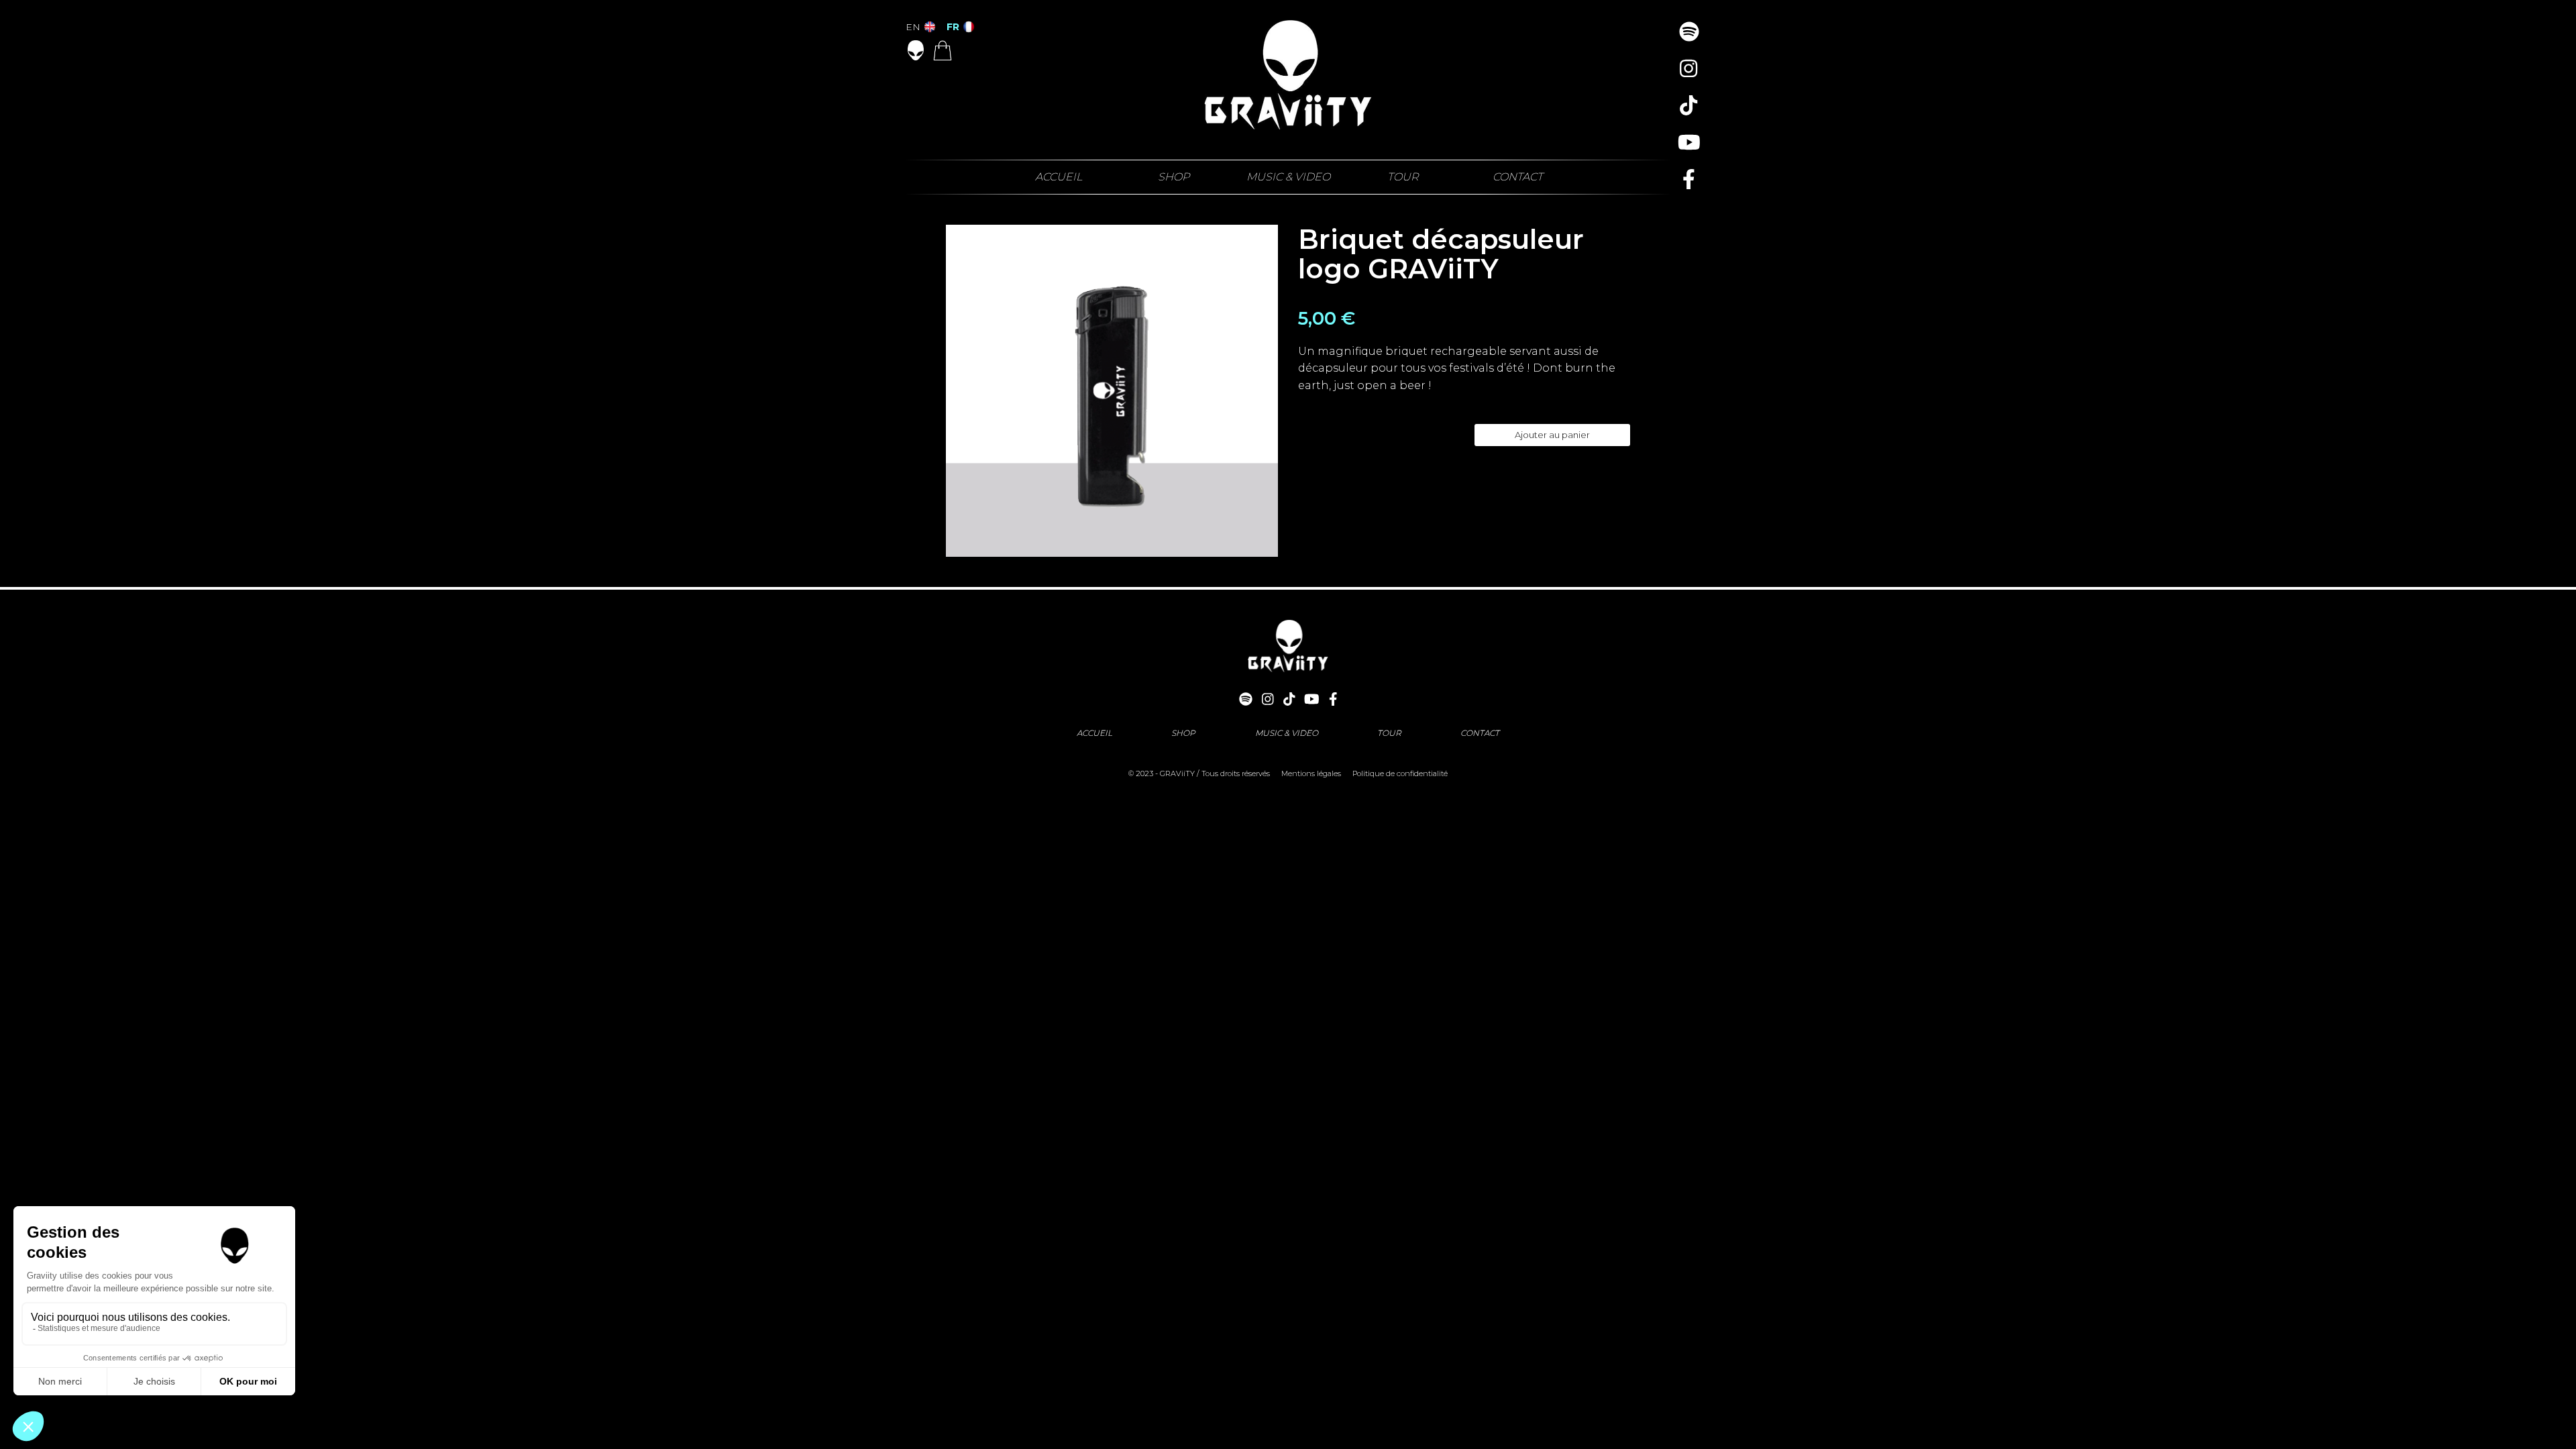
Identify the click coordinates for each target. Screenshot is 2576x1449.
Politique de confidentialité (1400, 773)
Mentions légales (1311, 773)
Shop (1174, 177)
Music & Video (1288, 177)
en (914, 27)
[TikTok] (1689, 106)
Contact (1518, 177)
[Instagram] (1689, 69)
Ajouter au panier (1552, 435)
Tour (1403, 177)
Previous (959, 390)
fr (954, 27)
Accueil (1059, 177)
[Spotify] (1689, 32)
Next (1265, 390)
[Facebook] (1689, 179)
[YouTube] (1689, 143)
